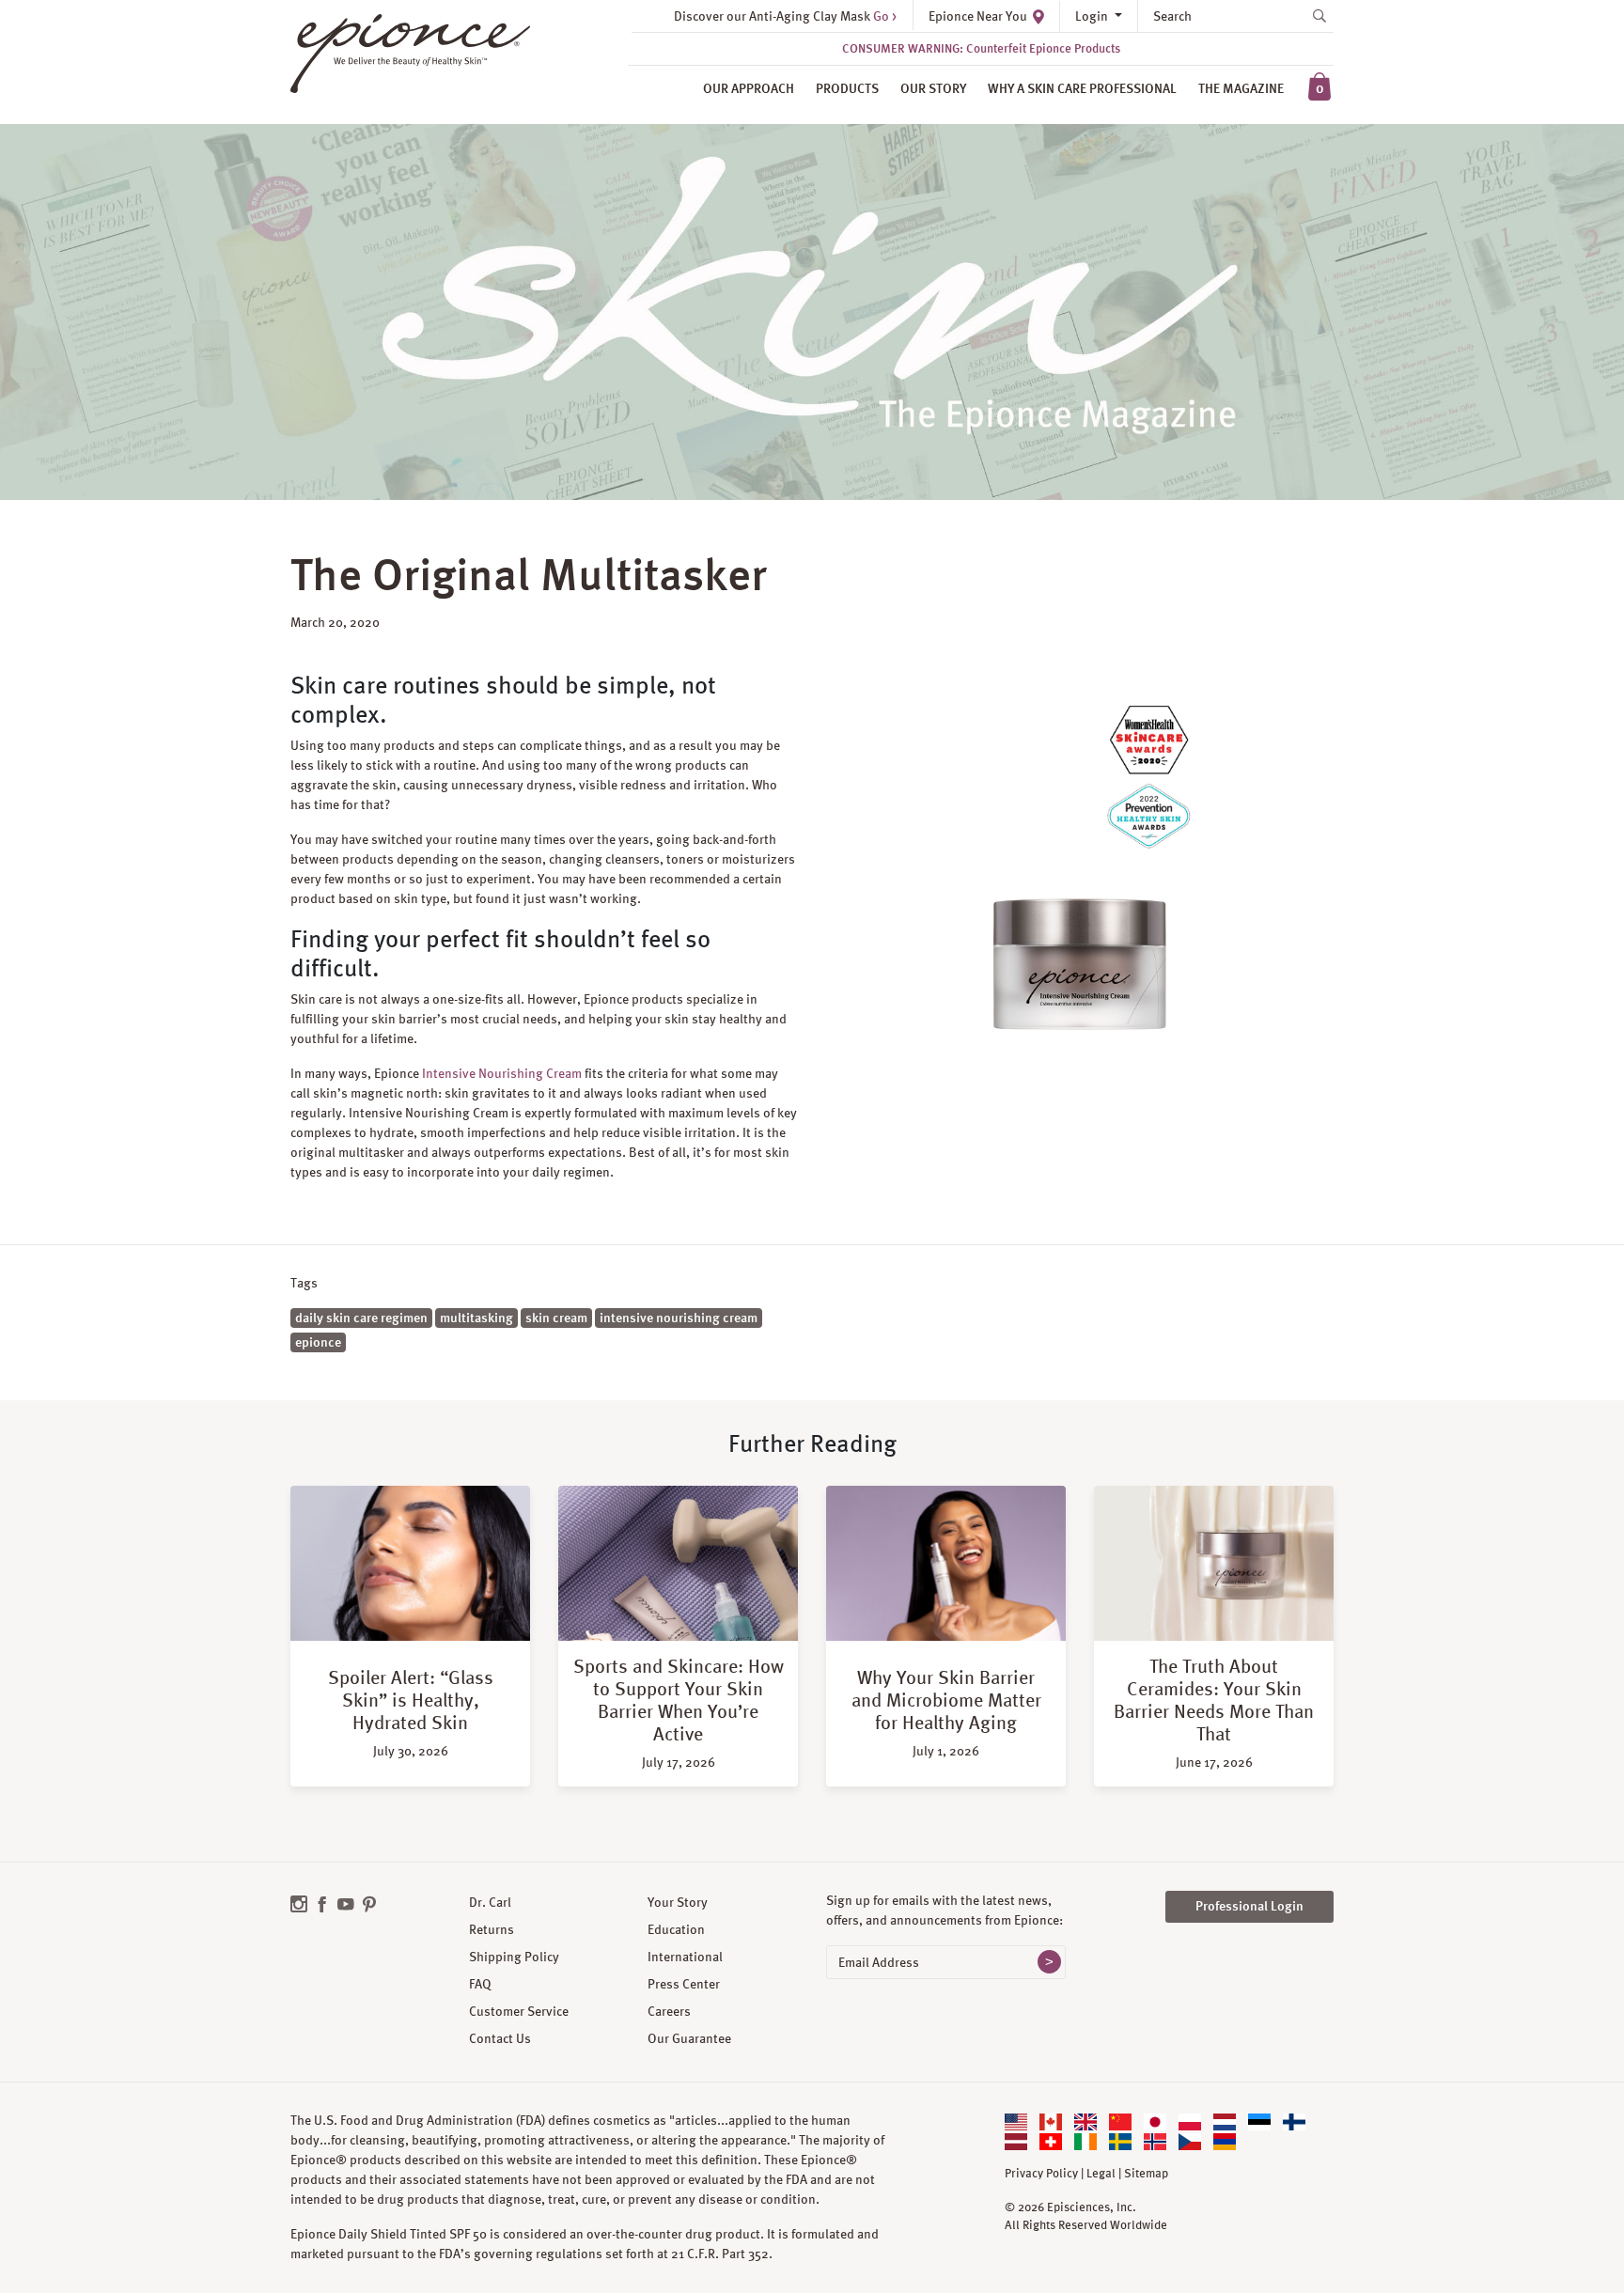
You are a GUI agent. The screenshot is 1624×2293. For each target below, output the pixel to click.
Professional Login (1249, 1906)
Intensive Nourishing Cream (502, 1073)
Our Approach (749, 88)
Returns (492, 1929)
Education (676, 1929)
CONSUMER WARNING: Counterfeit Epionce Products (981, 48)
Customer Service (519, 2011)
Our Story (933, 88)
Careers (669, 2011)
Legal (1101, 2174)
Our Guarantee (689, 2038)
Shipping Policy (514, 1957)
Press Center (684, 1984)
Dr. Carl (490, 1902)
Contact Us (500, 2038)
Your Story (678, 1902)
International (685, 1957)
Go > (885, 16)
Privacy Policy (1041, 2174)
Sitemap (1146, 2174)
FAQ (480, 1984)
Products (847, 88)
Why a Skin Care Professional (1082, 88)
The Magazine (1241, 88)
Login (1093, 16)
